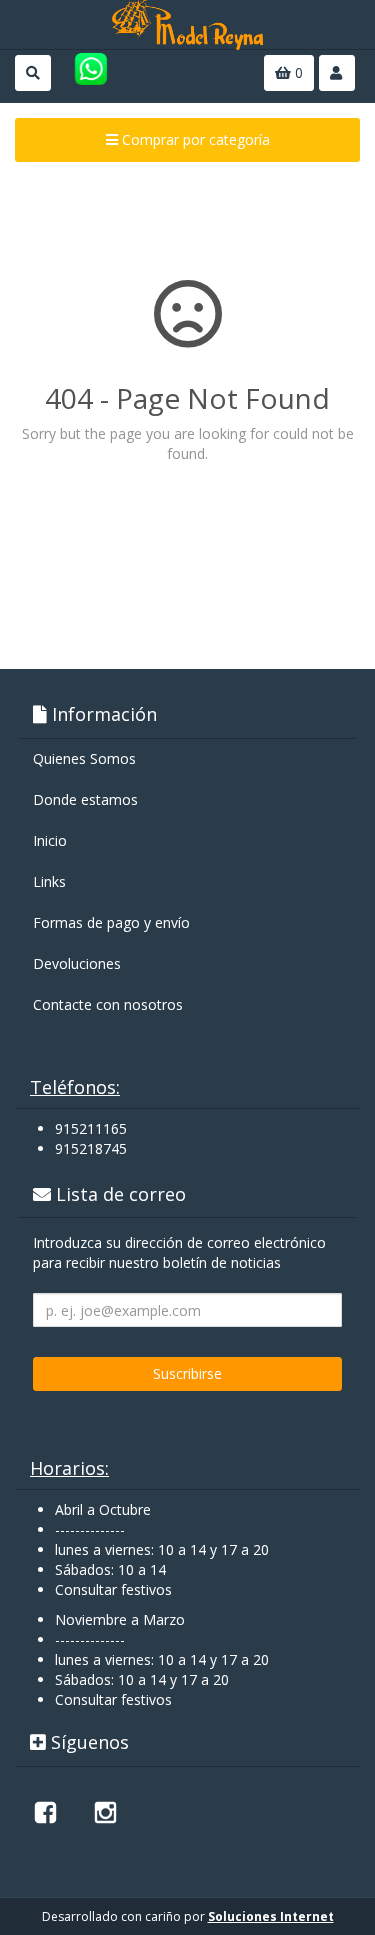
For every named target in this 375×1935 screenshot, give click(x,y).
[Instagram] (105, 1812)
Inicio (50, 840)
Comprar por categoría (194, 139)
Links (49, 881)
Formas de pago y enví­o (111, 922)
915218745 (91, 1148)
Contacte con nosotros (108, 1004)
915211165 (91, 1128)
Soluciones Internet (271, 1916)
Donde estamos (85, 799)
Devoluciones (77, 963)
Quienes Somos (84, 758)
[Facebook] (45, 1812)
